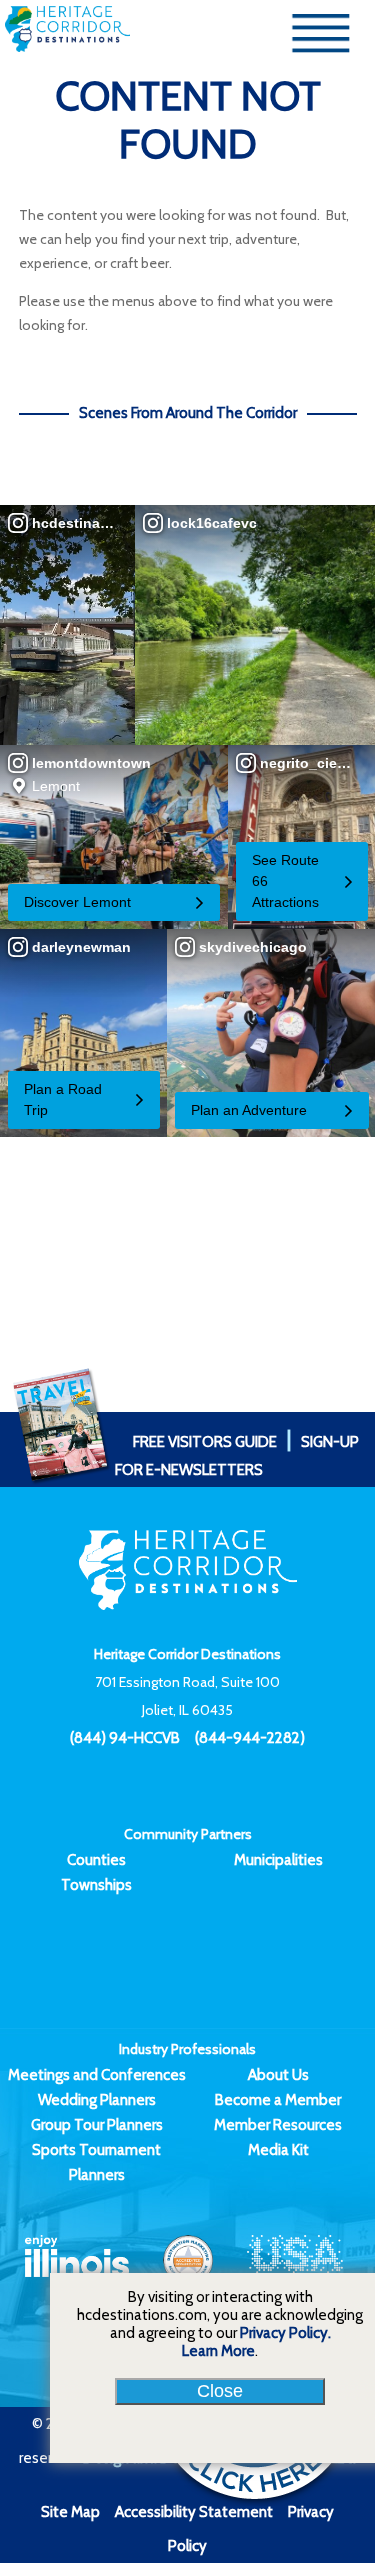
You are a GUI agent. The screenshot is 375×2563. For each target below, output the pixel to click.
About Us (278, 2075)
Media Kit (278, 2150)
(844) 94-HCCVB (125, 1738)
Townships (96, 1885)
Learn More (218, 2351)
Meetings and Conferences (97, 2075)
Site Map (70, 2512)
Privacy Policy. (285, 2333)
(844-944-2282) (250, 1738)
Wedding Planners (97, 2100)
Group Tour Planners (97, 2125)
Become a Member (278, 2100)
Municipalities (278, 1860)
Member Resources (278, 2125)
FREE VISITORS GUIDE (205, 1442)
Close (220, 2391)
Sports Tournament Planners (96, 2162)
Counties (96, 1860)
